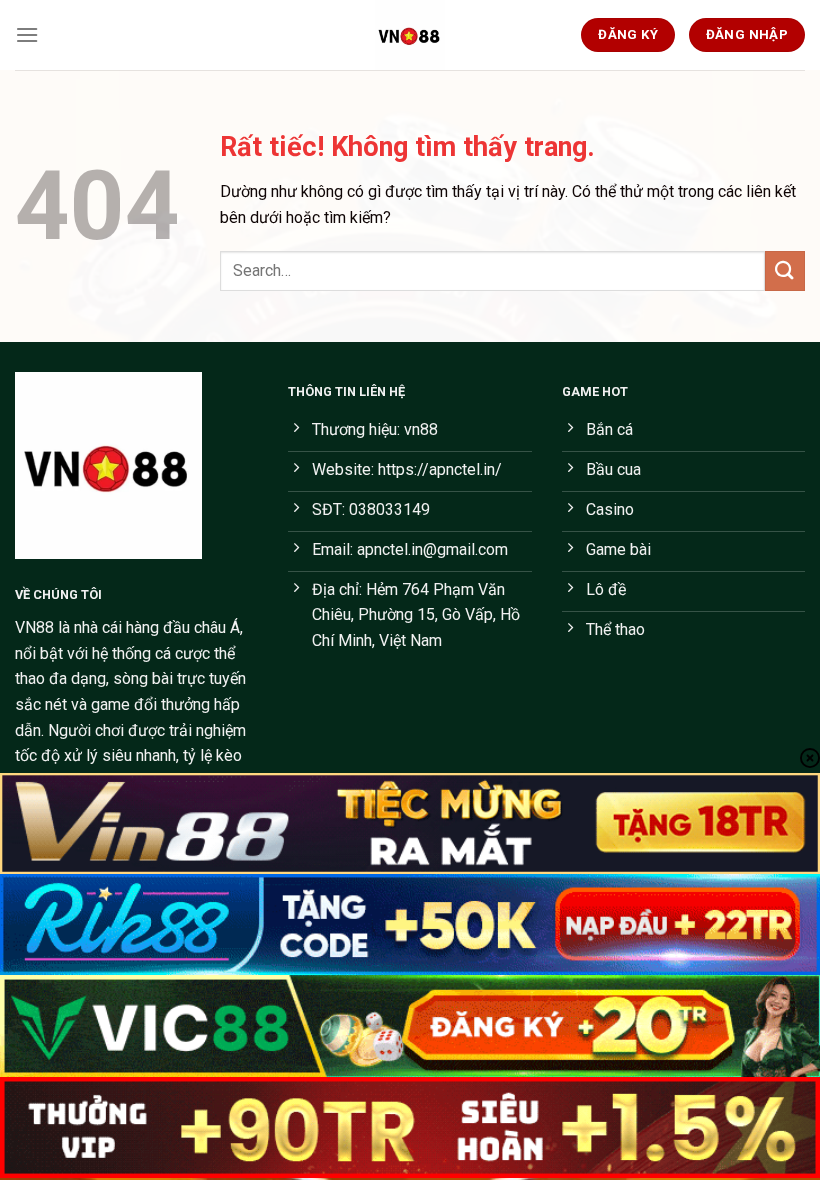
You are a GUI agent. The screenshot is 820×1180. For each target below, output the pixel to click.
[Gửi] (785, 270)
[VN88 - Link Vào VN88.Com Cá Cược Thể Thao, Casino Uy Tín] (410, 35)
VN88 (34, 627)
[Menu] (27, 34)
